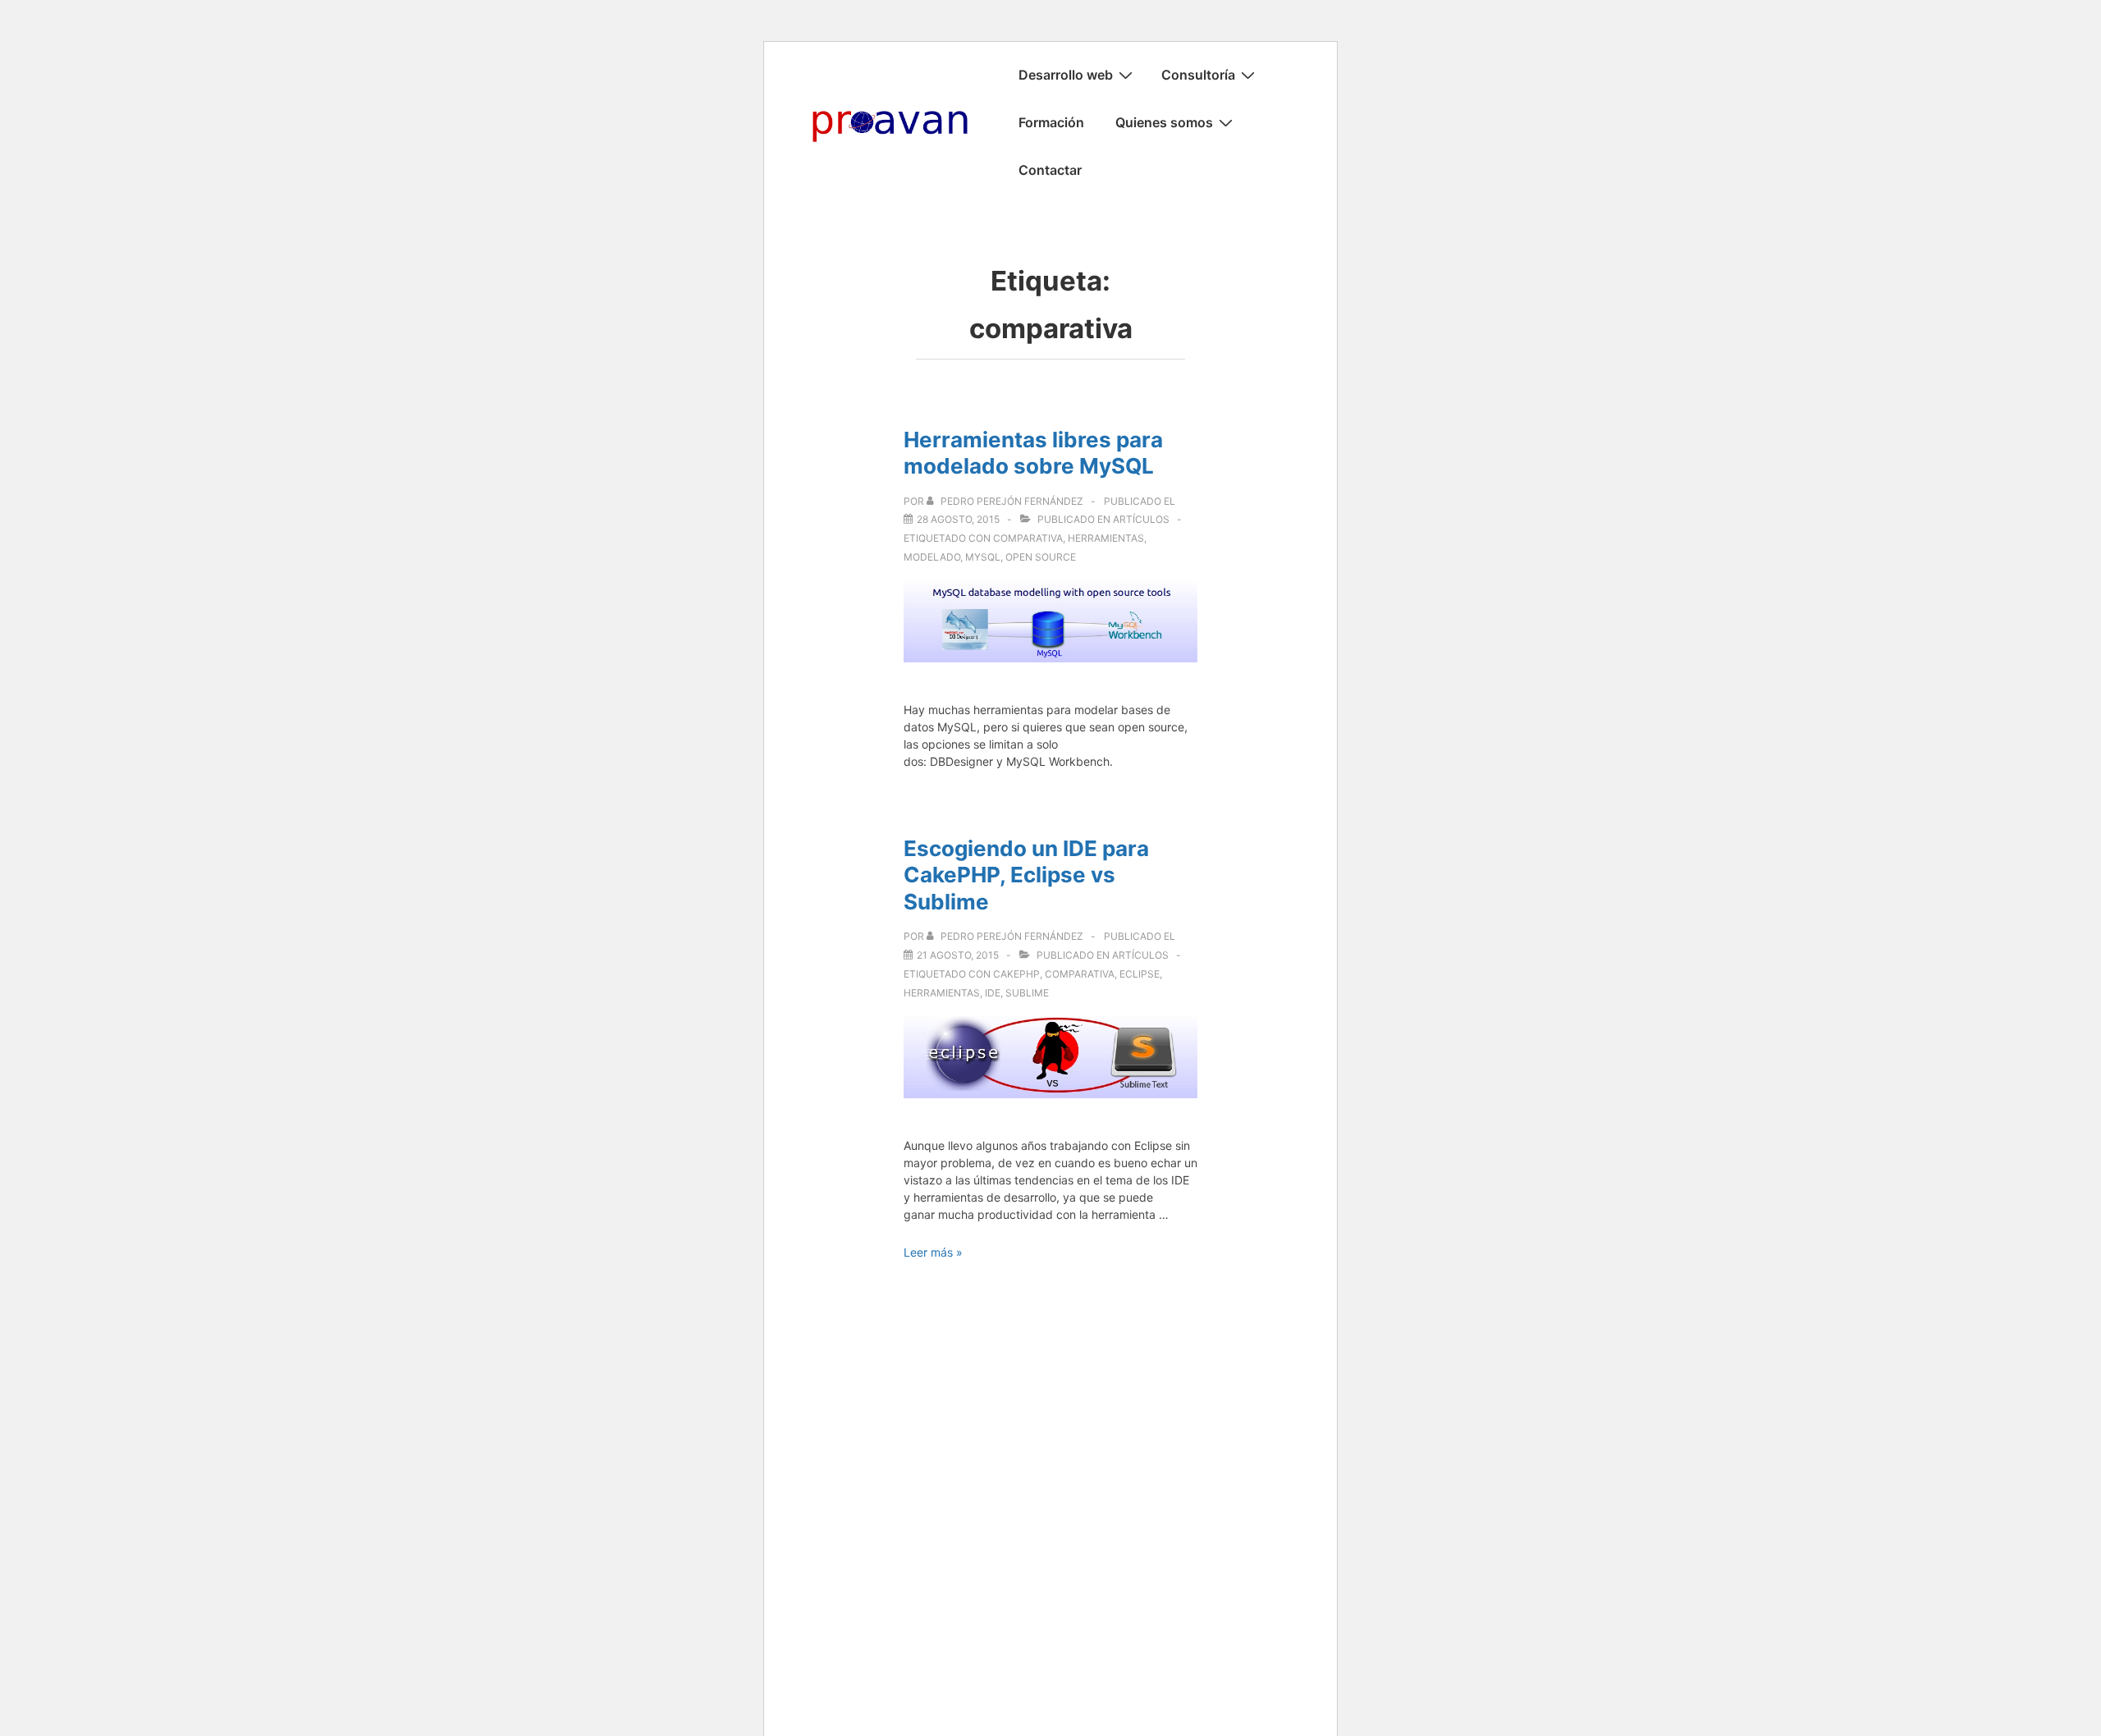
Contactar (1050, 170)
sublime (1027, 993)
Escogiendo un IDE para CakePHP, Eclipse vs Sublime (1026, 875)
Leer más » (933, 1252)
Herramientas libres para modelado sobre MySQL (1033, 453)
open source (1041, 557)
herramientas (1106, 538)
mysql (983, 557)
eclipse (1140, 974)
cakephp (1016, 974)
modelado (932, 557)
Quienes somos (1164, 122)
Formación (1051, 122)
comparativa (1028, 538)
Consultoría (1198, 75)
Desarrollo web (1066, 75)
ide (993, 993)
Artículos (1141, 519)
